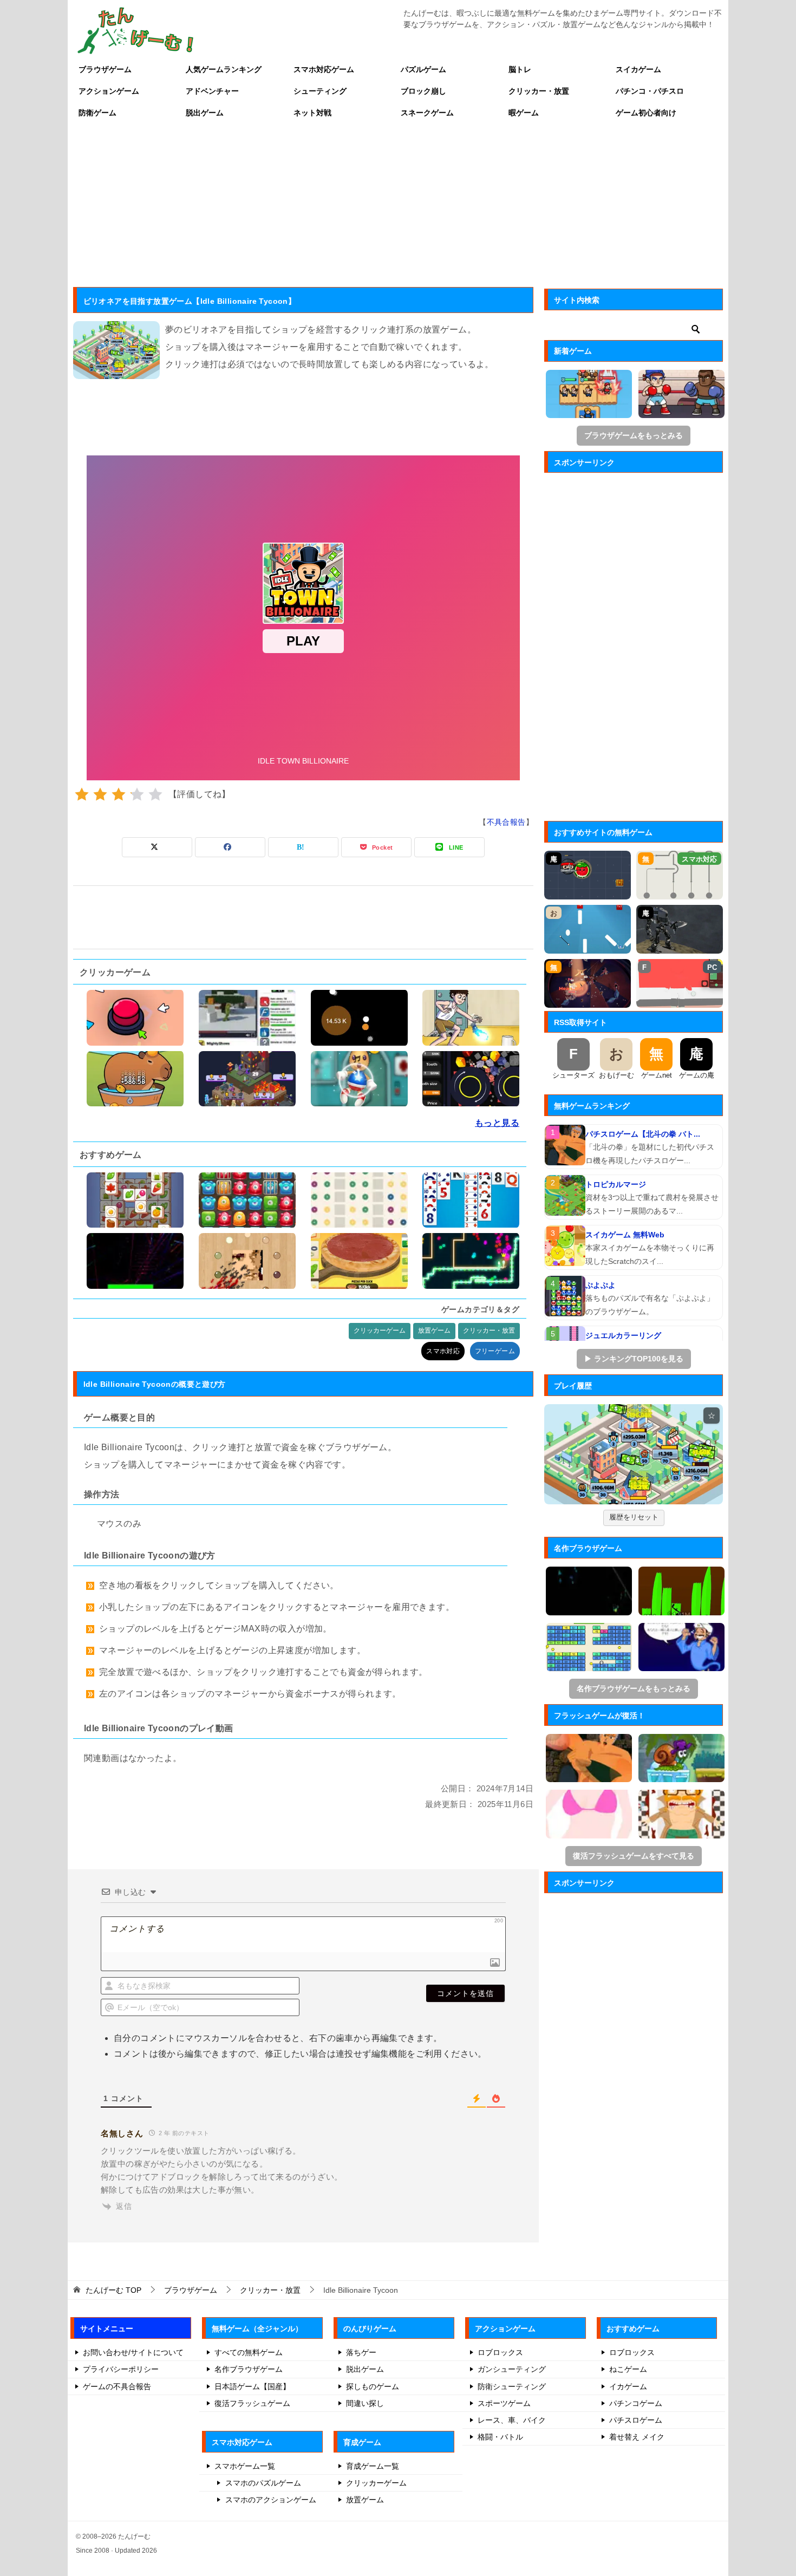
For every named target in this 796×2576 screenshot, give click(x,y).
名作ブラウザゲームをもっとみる (634, 1688)
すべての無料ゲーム (249, 2352)
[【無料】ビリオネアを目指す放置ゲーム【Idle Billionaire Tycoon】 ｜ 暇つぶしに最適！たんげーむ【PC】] (634, 1455)
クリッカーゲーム (380, 1331)
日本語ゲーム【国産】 (252, 2386)
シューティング (320, 91)
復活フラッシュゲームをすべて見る (634, 1856)
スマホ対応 (443, 1351)
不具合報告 (506, 822)
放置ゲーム (434, 1331)
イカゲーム (628, 2386)
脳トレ (520, 69)
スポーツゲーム (504, 2403)
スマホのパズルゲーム (263, 2483)
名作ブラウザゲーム (249, 2369)
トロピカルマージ (616, 1184)
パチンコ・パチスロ (650, 91)
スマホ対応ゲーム (324, 69)
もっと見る (497, 1123)
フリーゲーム (495, 1351)
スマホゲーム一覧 (245, 2466)
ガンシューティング (512, 2369)
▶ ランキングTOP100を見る (634, 1359)
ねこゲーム (628, 2369)
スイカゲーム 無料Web (625, 1235)
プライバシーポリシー (121, 2369)
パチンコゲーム (636, 2403)
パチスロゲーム (636, 2420)
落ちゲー (361, 2352)
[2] (100, 794)
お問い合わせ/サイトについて (133, 2352)
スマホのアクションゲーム (271, 2500)
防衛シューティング (512, 2386)
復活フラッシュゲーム (252, 2403)
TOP (113, 2290)
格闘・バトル (500, 2437)
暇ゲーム (524, 113)
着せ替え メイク (637, 2437)
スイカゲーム (638, 69)
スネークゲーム (427, 113)
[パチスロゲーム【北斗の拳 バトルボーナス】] (565, 1145)
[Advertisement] (398, 205)
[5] (155, 794)
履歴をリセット (634, 1517)
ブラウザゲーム (105, 69)
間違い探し (365, 2403)
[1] (82, 794)
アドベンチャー (212, 91)
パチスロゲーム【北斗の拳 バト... (643, 1134)
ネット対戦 (312, 113)
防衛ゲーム (97, 113)
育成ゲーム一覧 (373, 2466)
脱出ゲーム (205, 113)
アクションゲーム (109, 91)
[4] (137, 794)
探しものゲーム (373, 2386)
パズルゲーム (423, 69)
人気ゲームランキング (224, 69)
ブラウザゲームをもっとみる (634, 435)
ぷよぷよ (601, 1285)
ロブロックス (500, 2352)
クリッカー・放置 (539, 91)
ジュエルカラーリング (623, 1335)
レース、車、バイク (512, 2420)
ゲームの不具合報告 (117, 2386)
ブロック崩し (423, 91)
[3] (119, 794)
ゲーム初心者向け (646, 113)
